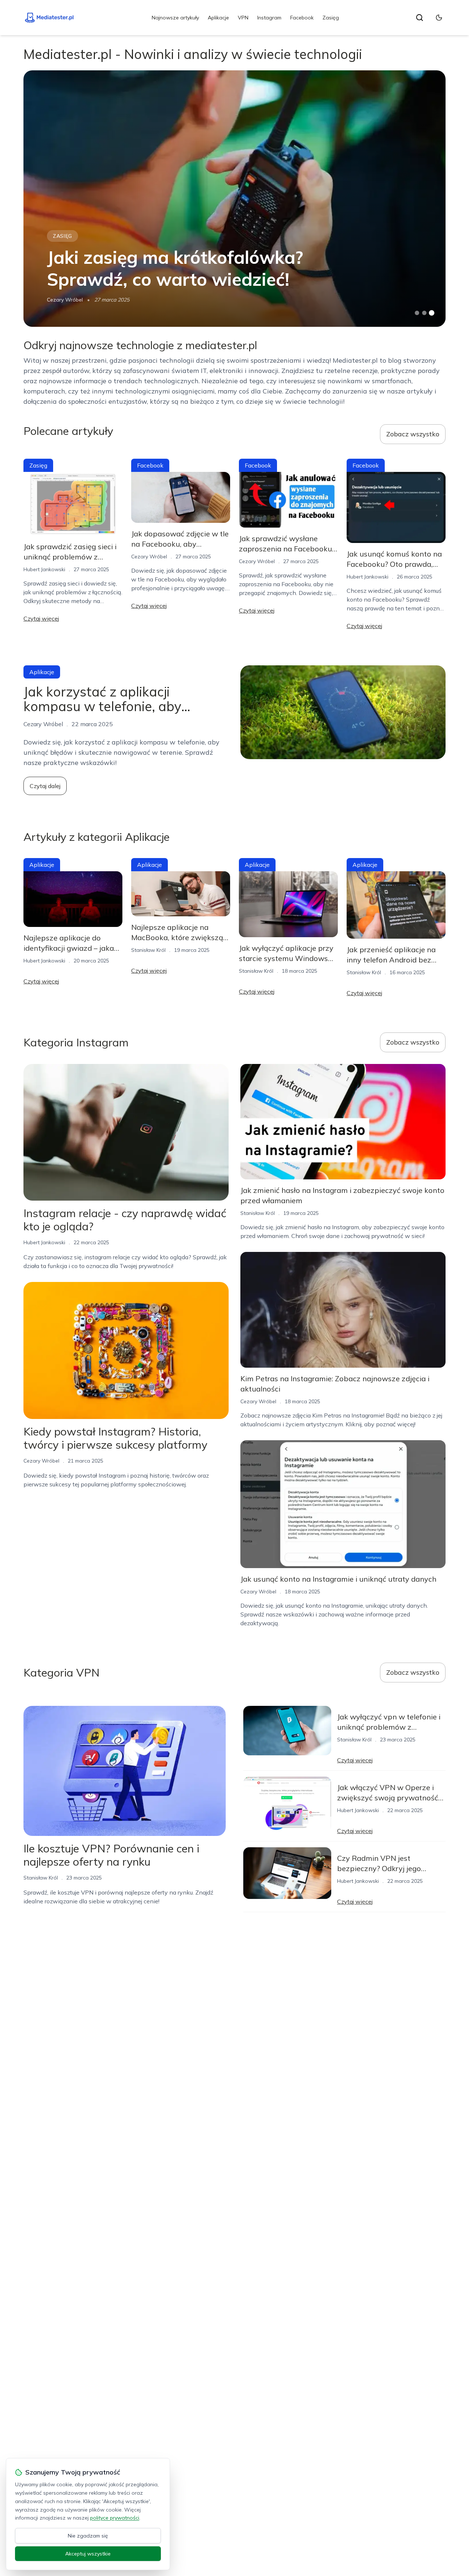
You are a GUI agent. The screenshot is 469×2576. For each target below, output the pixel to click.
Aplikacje (218, 18)
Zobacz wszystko (413, 434)
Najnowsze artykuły (175, 18)
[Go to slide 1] (417, 313)
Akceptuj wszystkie (88, 2554)
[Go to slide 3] (432, 313)
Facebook (302, 18)
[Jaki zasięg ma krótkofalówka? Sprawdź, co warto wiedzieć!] (234, 199)
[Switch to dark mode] (439, 18)
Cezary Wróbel (65, 300)
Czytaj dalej (45, 786)
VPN (243, 18)
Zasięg (331, 18)
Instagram (269, 18)
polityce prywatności (115, 2518)
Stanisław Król (148, 950)
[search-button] (420, 18)
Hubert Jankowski (44, 569)
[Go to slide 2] (424, 313)
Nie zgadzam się (88, 2536)
